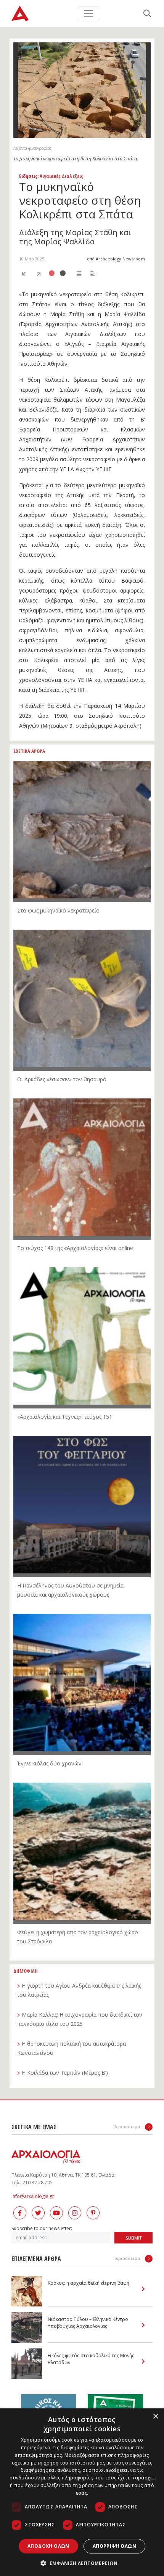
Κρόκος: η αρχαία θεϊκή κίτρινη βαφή (88, 2283)
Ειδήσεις (28, 176)
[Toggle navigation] (88, 14)
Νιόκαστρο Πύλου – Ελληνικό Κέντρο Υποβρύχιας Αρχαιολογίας (88, 2323)
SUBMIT (134, 2238)
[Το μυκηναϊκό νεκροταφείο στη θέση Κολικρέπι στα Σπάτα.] (82, 90)
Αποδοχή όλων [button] (48, 2546)
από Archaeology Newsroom (116, 259)
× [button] (155, 2417)
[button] (82, 2563)
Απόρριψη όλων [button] (114, 2546)
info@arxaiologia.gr (33, 2196)
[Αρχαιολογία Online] (20, 14)
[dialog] (82, 2492)
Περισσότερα (127, 2126)
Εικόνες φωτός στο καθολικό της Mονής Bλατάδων (91, 2359)
